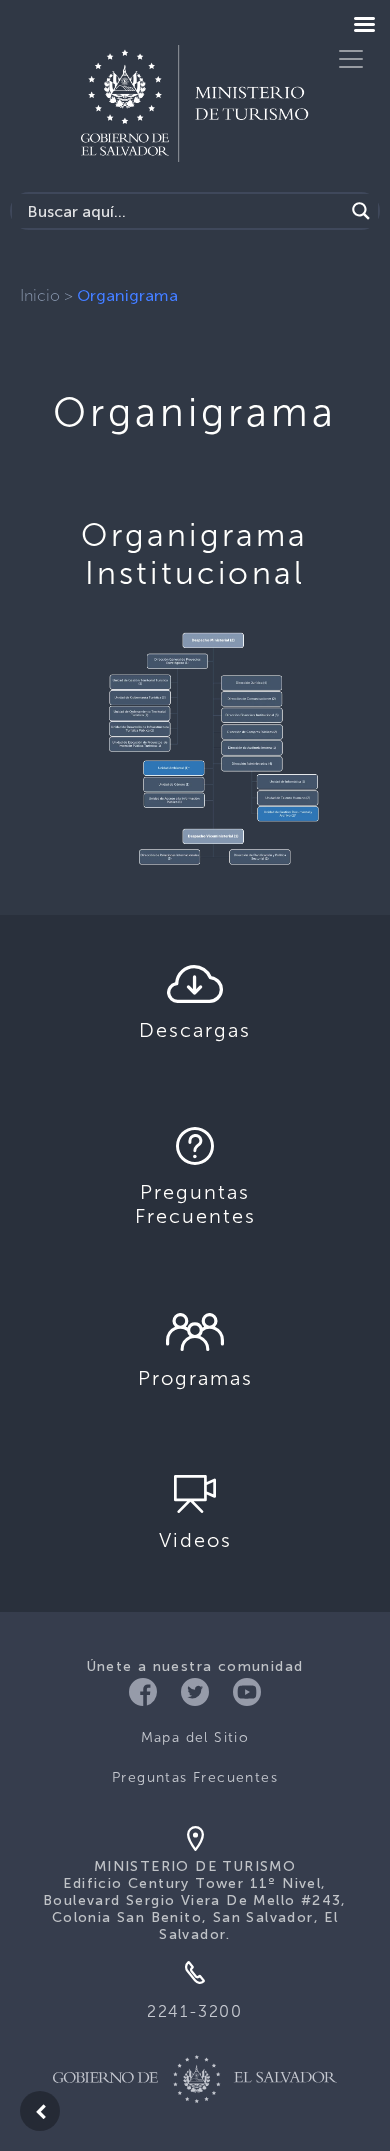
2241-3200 (194, 2011)
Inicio (40, 295)
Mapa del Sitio (195, 1737)
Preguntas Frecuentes (195, 1777)
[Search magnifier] (361, 211)
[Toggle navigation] (351, 59)
